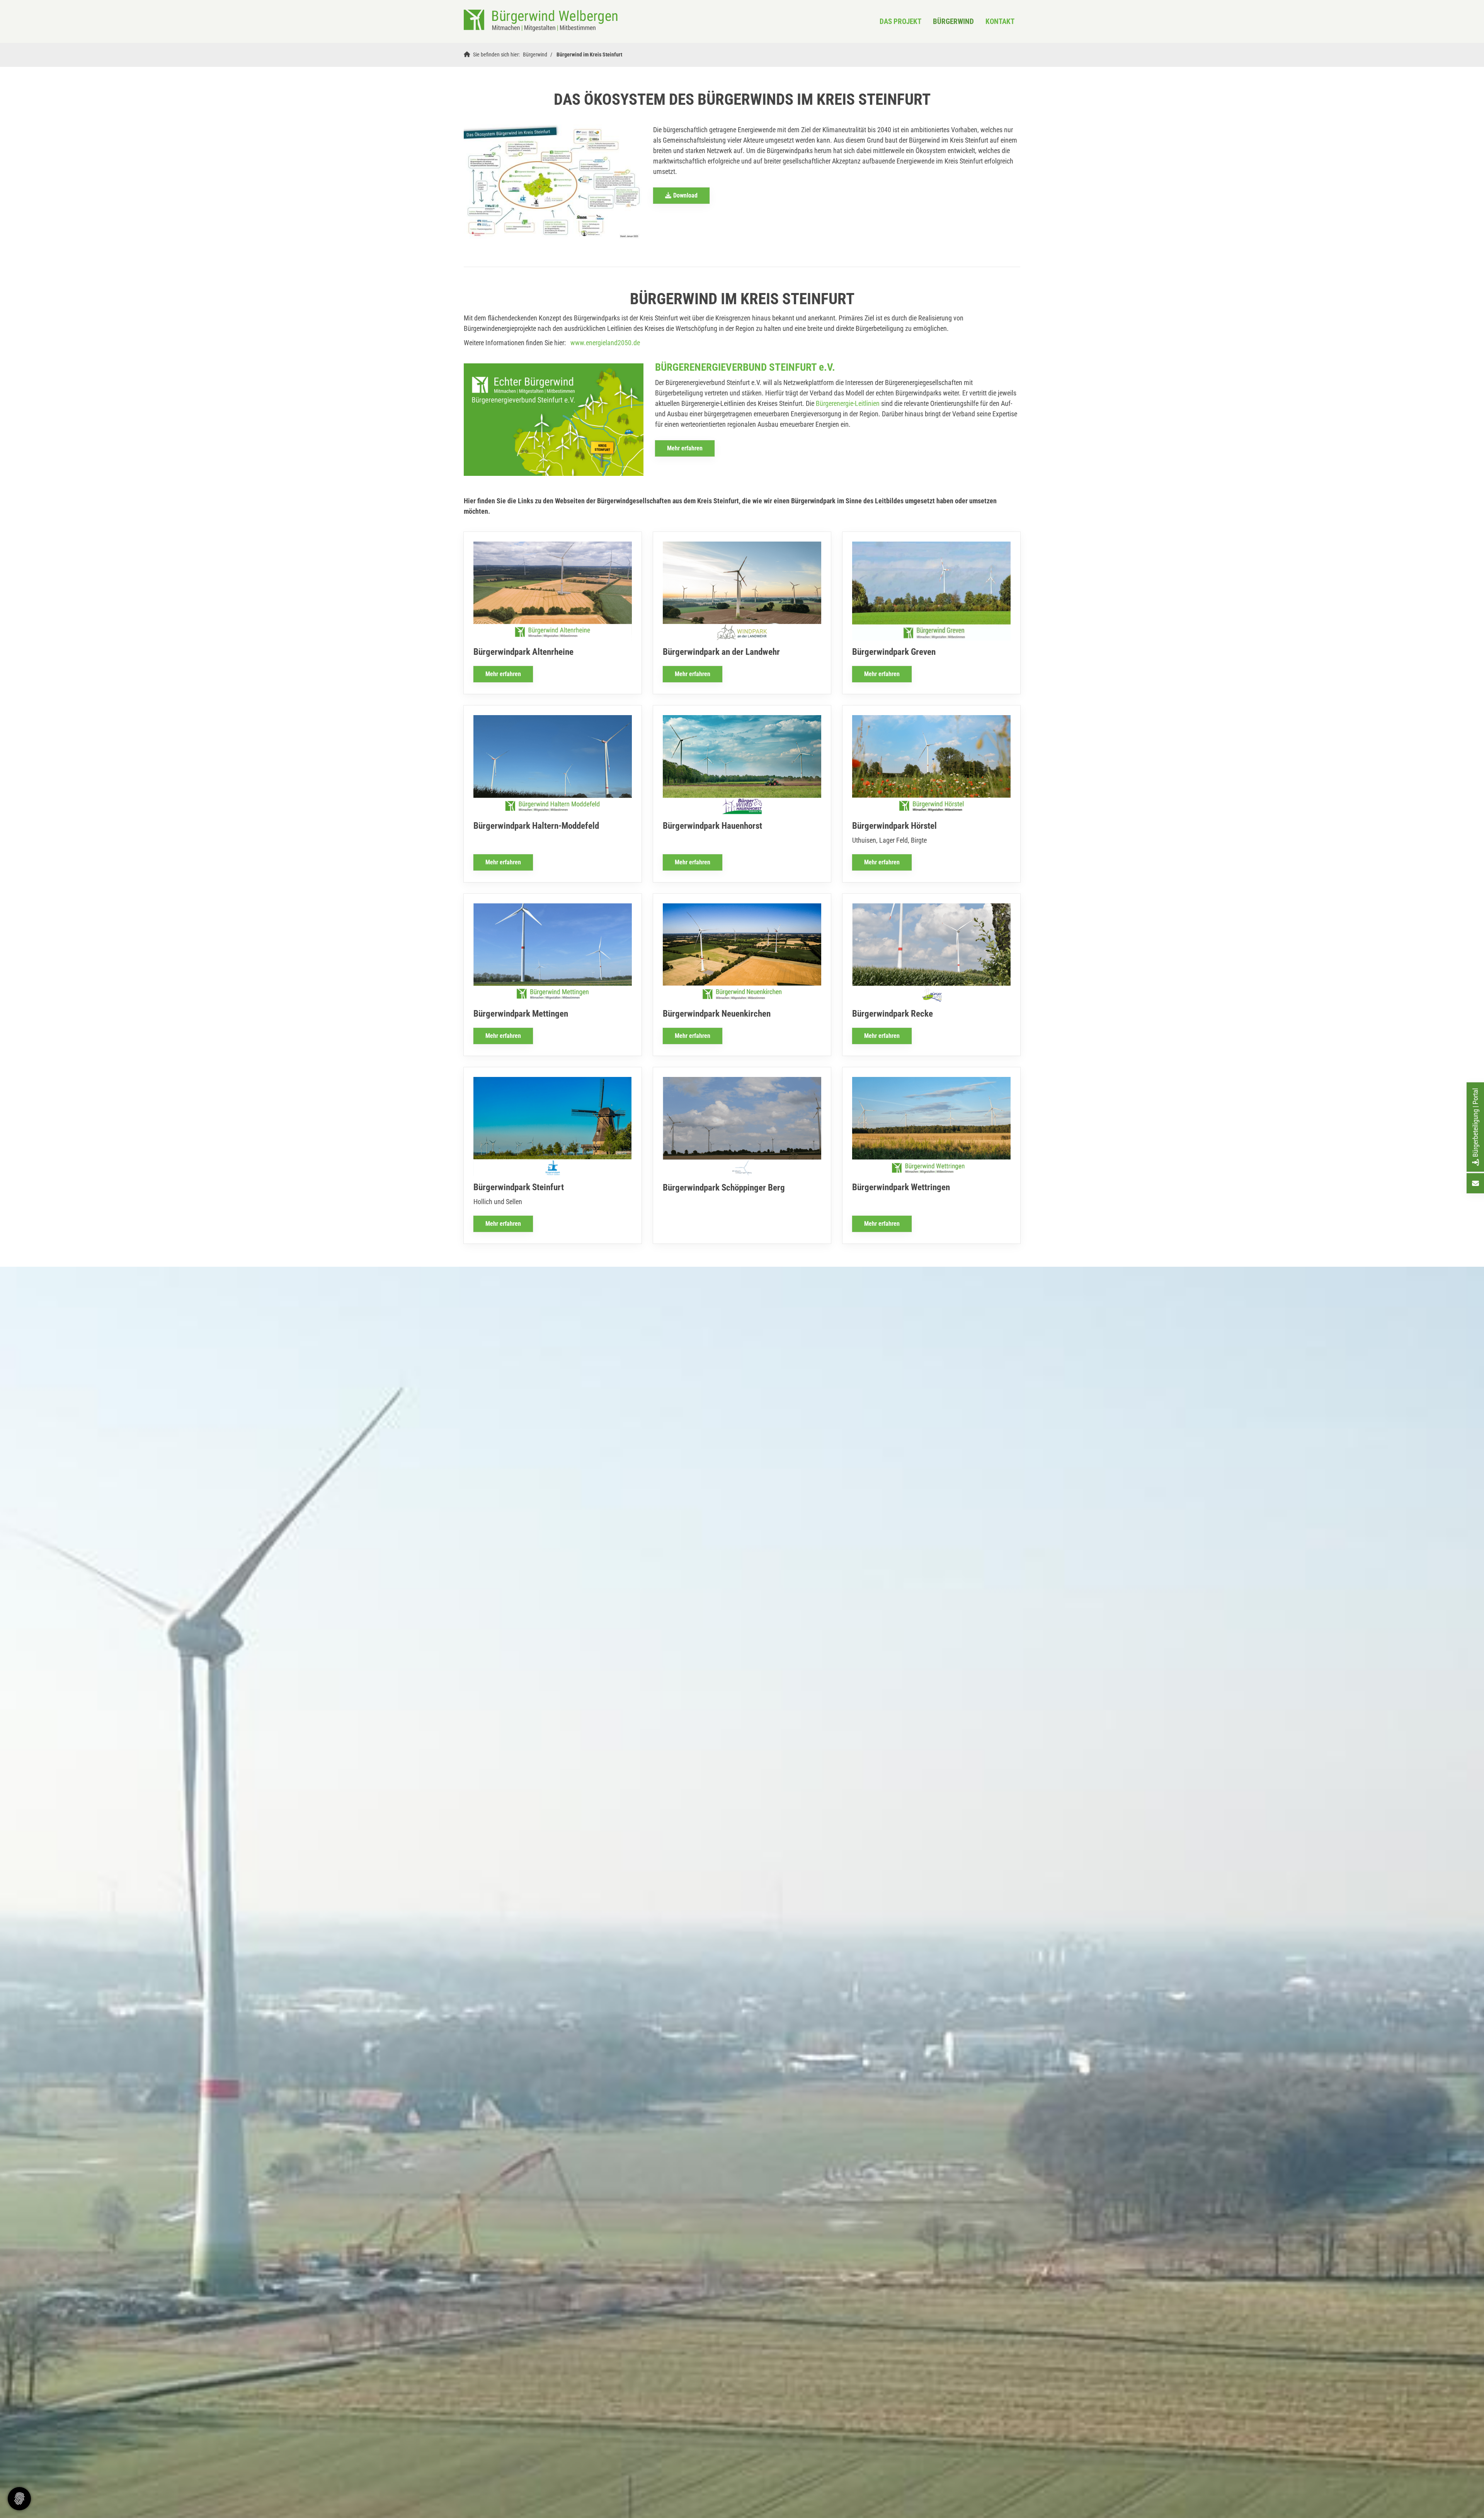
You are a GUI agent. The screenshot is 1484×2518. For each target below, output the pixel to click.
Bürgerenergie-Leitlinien (848, 403)
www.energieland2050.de (605, 343)
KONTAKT (1000, 21)
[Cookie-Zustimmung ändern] (19, 2499)
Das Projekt (900, 21)
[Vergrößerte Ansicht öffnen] (553, 182)
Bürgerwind (953, 21)
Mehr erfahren (685, 448)
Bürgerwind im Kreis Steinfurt (589, 55)
